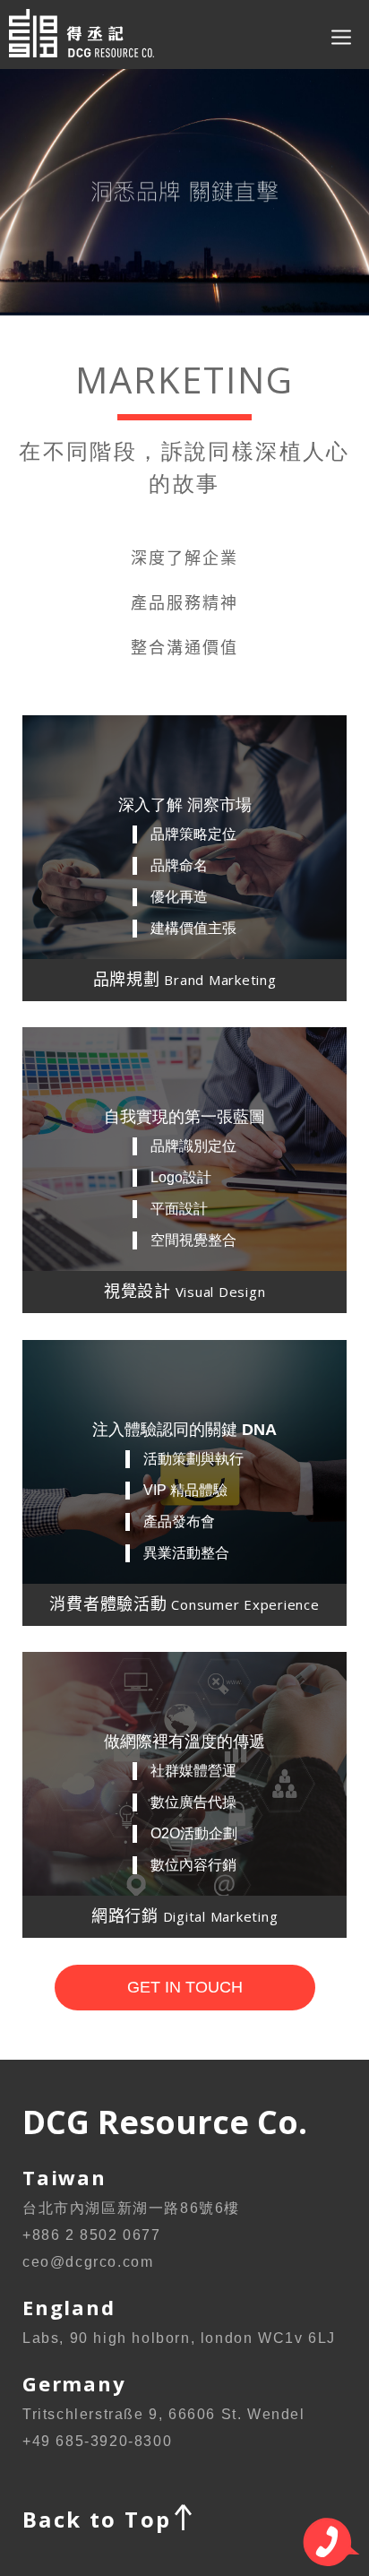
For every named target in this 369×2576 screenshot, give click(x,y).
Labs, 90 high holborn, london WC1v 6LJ (179, 2338)
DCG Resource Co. (96, 35)
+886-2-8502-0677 (331, 2542)
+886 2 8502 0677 (92, 2235)
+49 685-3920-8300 (97, 2441)
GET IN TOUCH (185, 1987)
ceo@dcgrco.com (88, 2262)
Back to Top (97, 2519)
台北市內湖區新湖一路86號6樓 (131, 2208)
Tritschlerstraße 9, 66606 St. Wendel (164, 2414)
